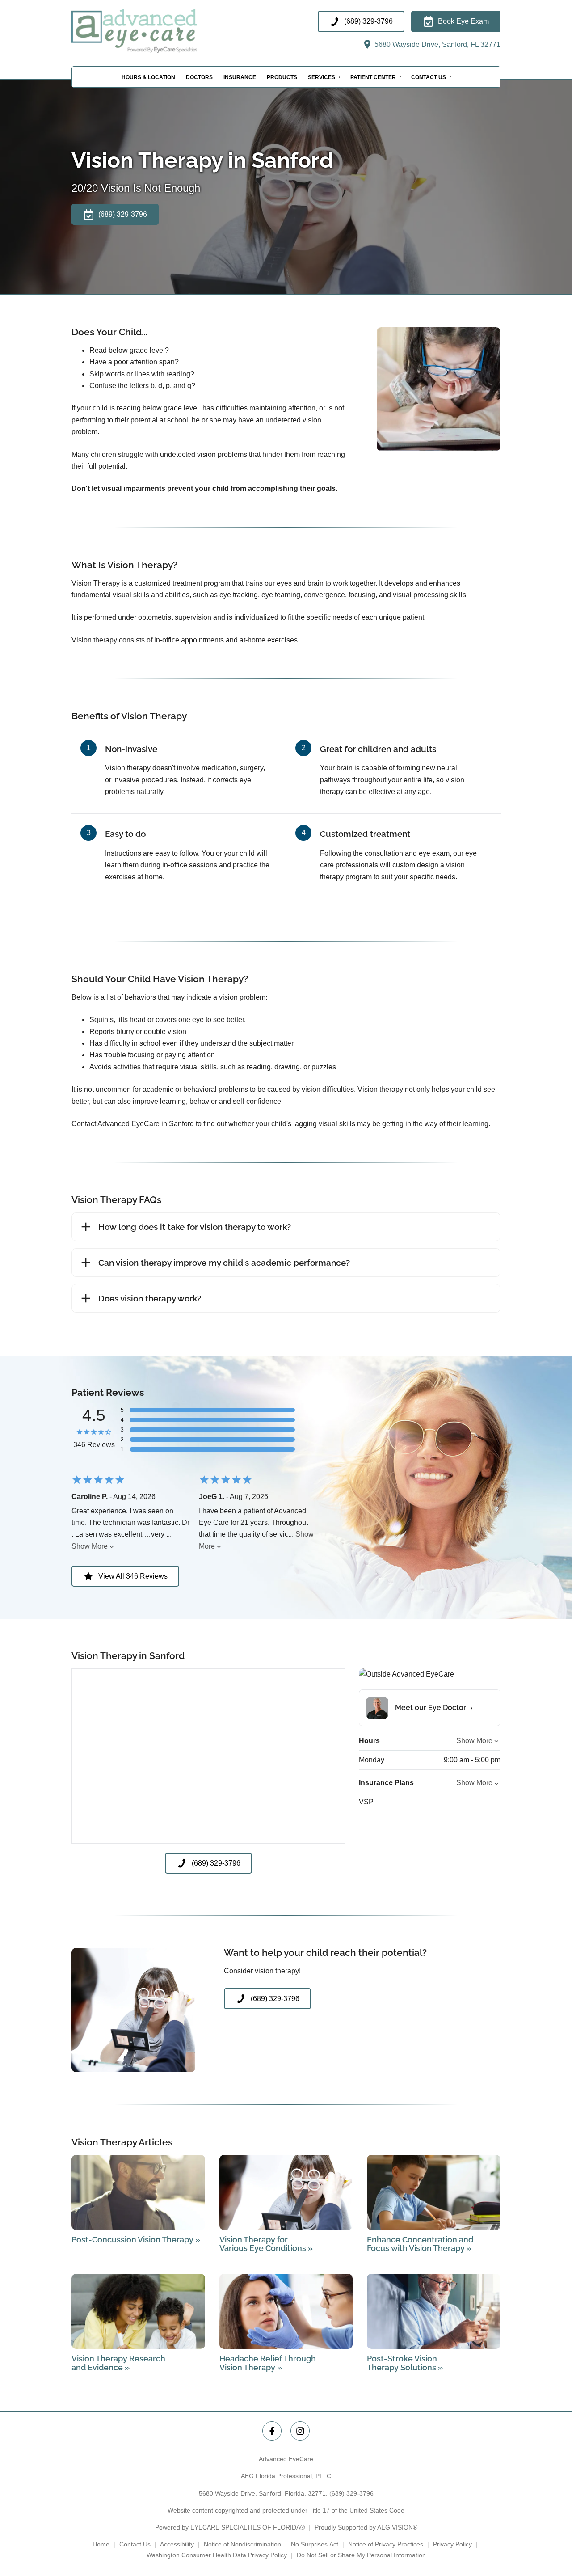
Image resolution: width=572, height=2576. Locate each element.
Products (282, 77)
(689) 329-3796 (351, 2493)
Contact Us (429, 77)
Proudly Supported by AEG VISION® (366, 2527)
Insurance (240, 77)
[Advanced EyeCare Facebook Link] (272, 2431)
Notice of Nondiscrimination (242, 2544)
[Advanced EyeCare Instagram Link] (300, 2431)
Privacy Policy (452, 2544)
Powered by (230, 2527)
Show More (90, 1546)
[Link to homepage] (155, 31)
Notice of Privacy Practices (386, 2544)
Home (101, 2544)
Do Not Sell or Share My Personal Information (361, 2555)
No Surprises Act (315, 2544)
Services (322, 77)
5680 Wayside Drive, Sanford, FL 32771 (437, 44)
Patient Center (373, 77)
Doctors (199, 77)
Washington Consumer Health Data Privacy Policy (217, 2555)
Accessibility (177, 2544)
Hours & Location (148, 77)
